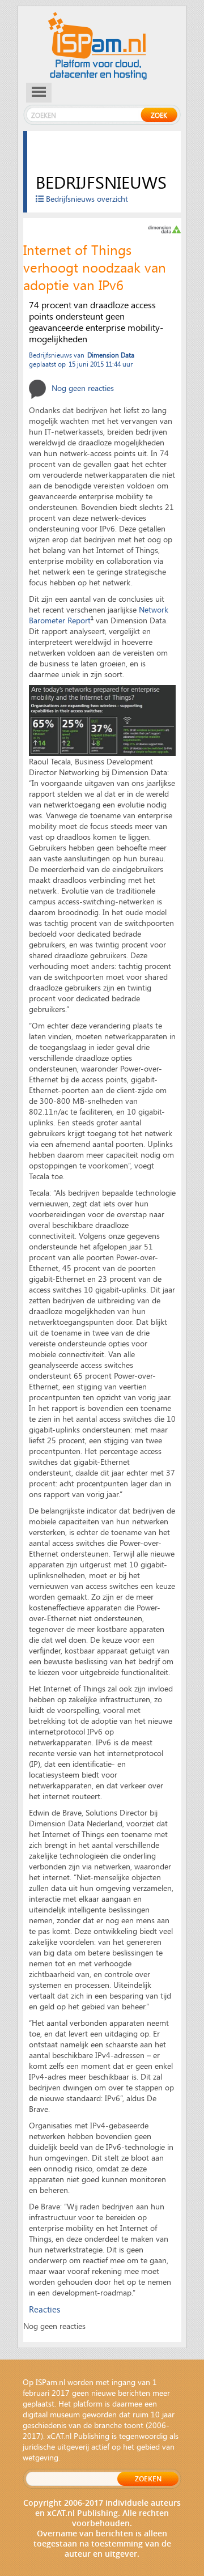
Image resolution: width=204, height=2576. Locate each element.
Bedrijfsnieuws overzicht (86, 199)
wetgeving (41, 2457)
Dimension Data (111, 355)
